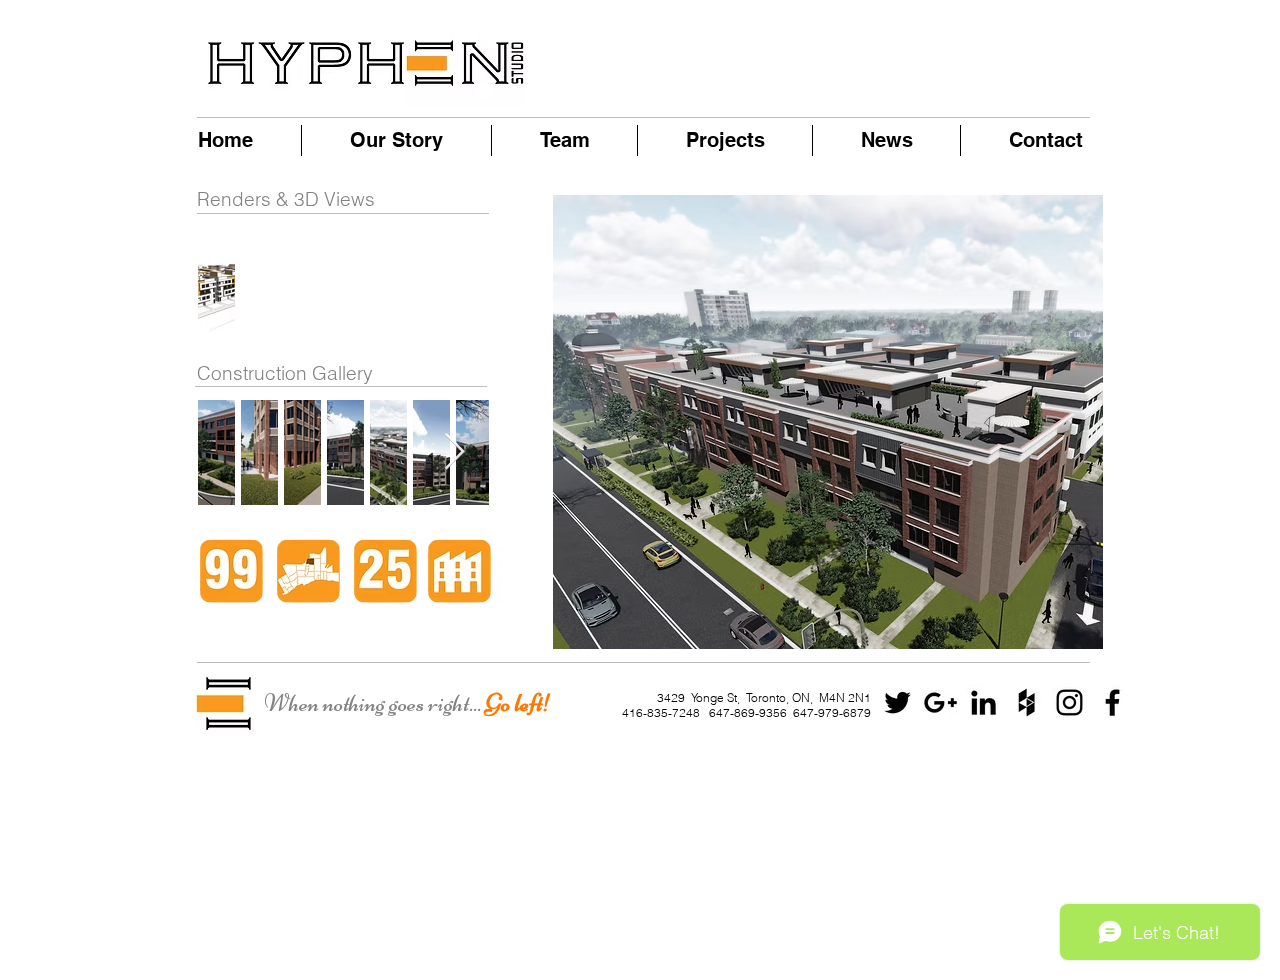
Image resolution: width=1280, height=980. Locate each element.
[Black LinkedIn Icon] (983, 702)
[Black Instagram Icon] (1069, 702)
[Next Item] (454, 452)
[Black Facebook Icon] (1112, 702)
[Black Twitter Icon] (897, 702)
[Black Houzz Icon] (1026, 702)
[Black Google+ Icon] (940, 702)
